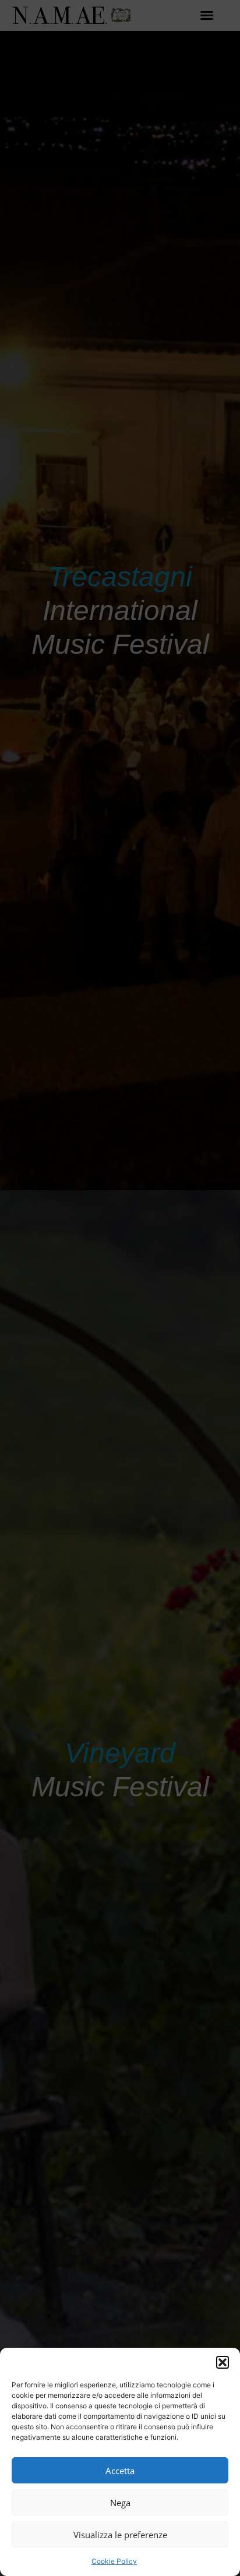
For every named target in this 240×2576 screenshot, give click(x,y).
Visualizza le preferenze (120, 2535)
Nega (120, 2503)
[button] (223, 2362)
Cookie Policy (114, 2561)
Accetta (120, 2471)
